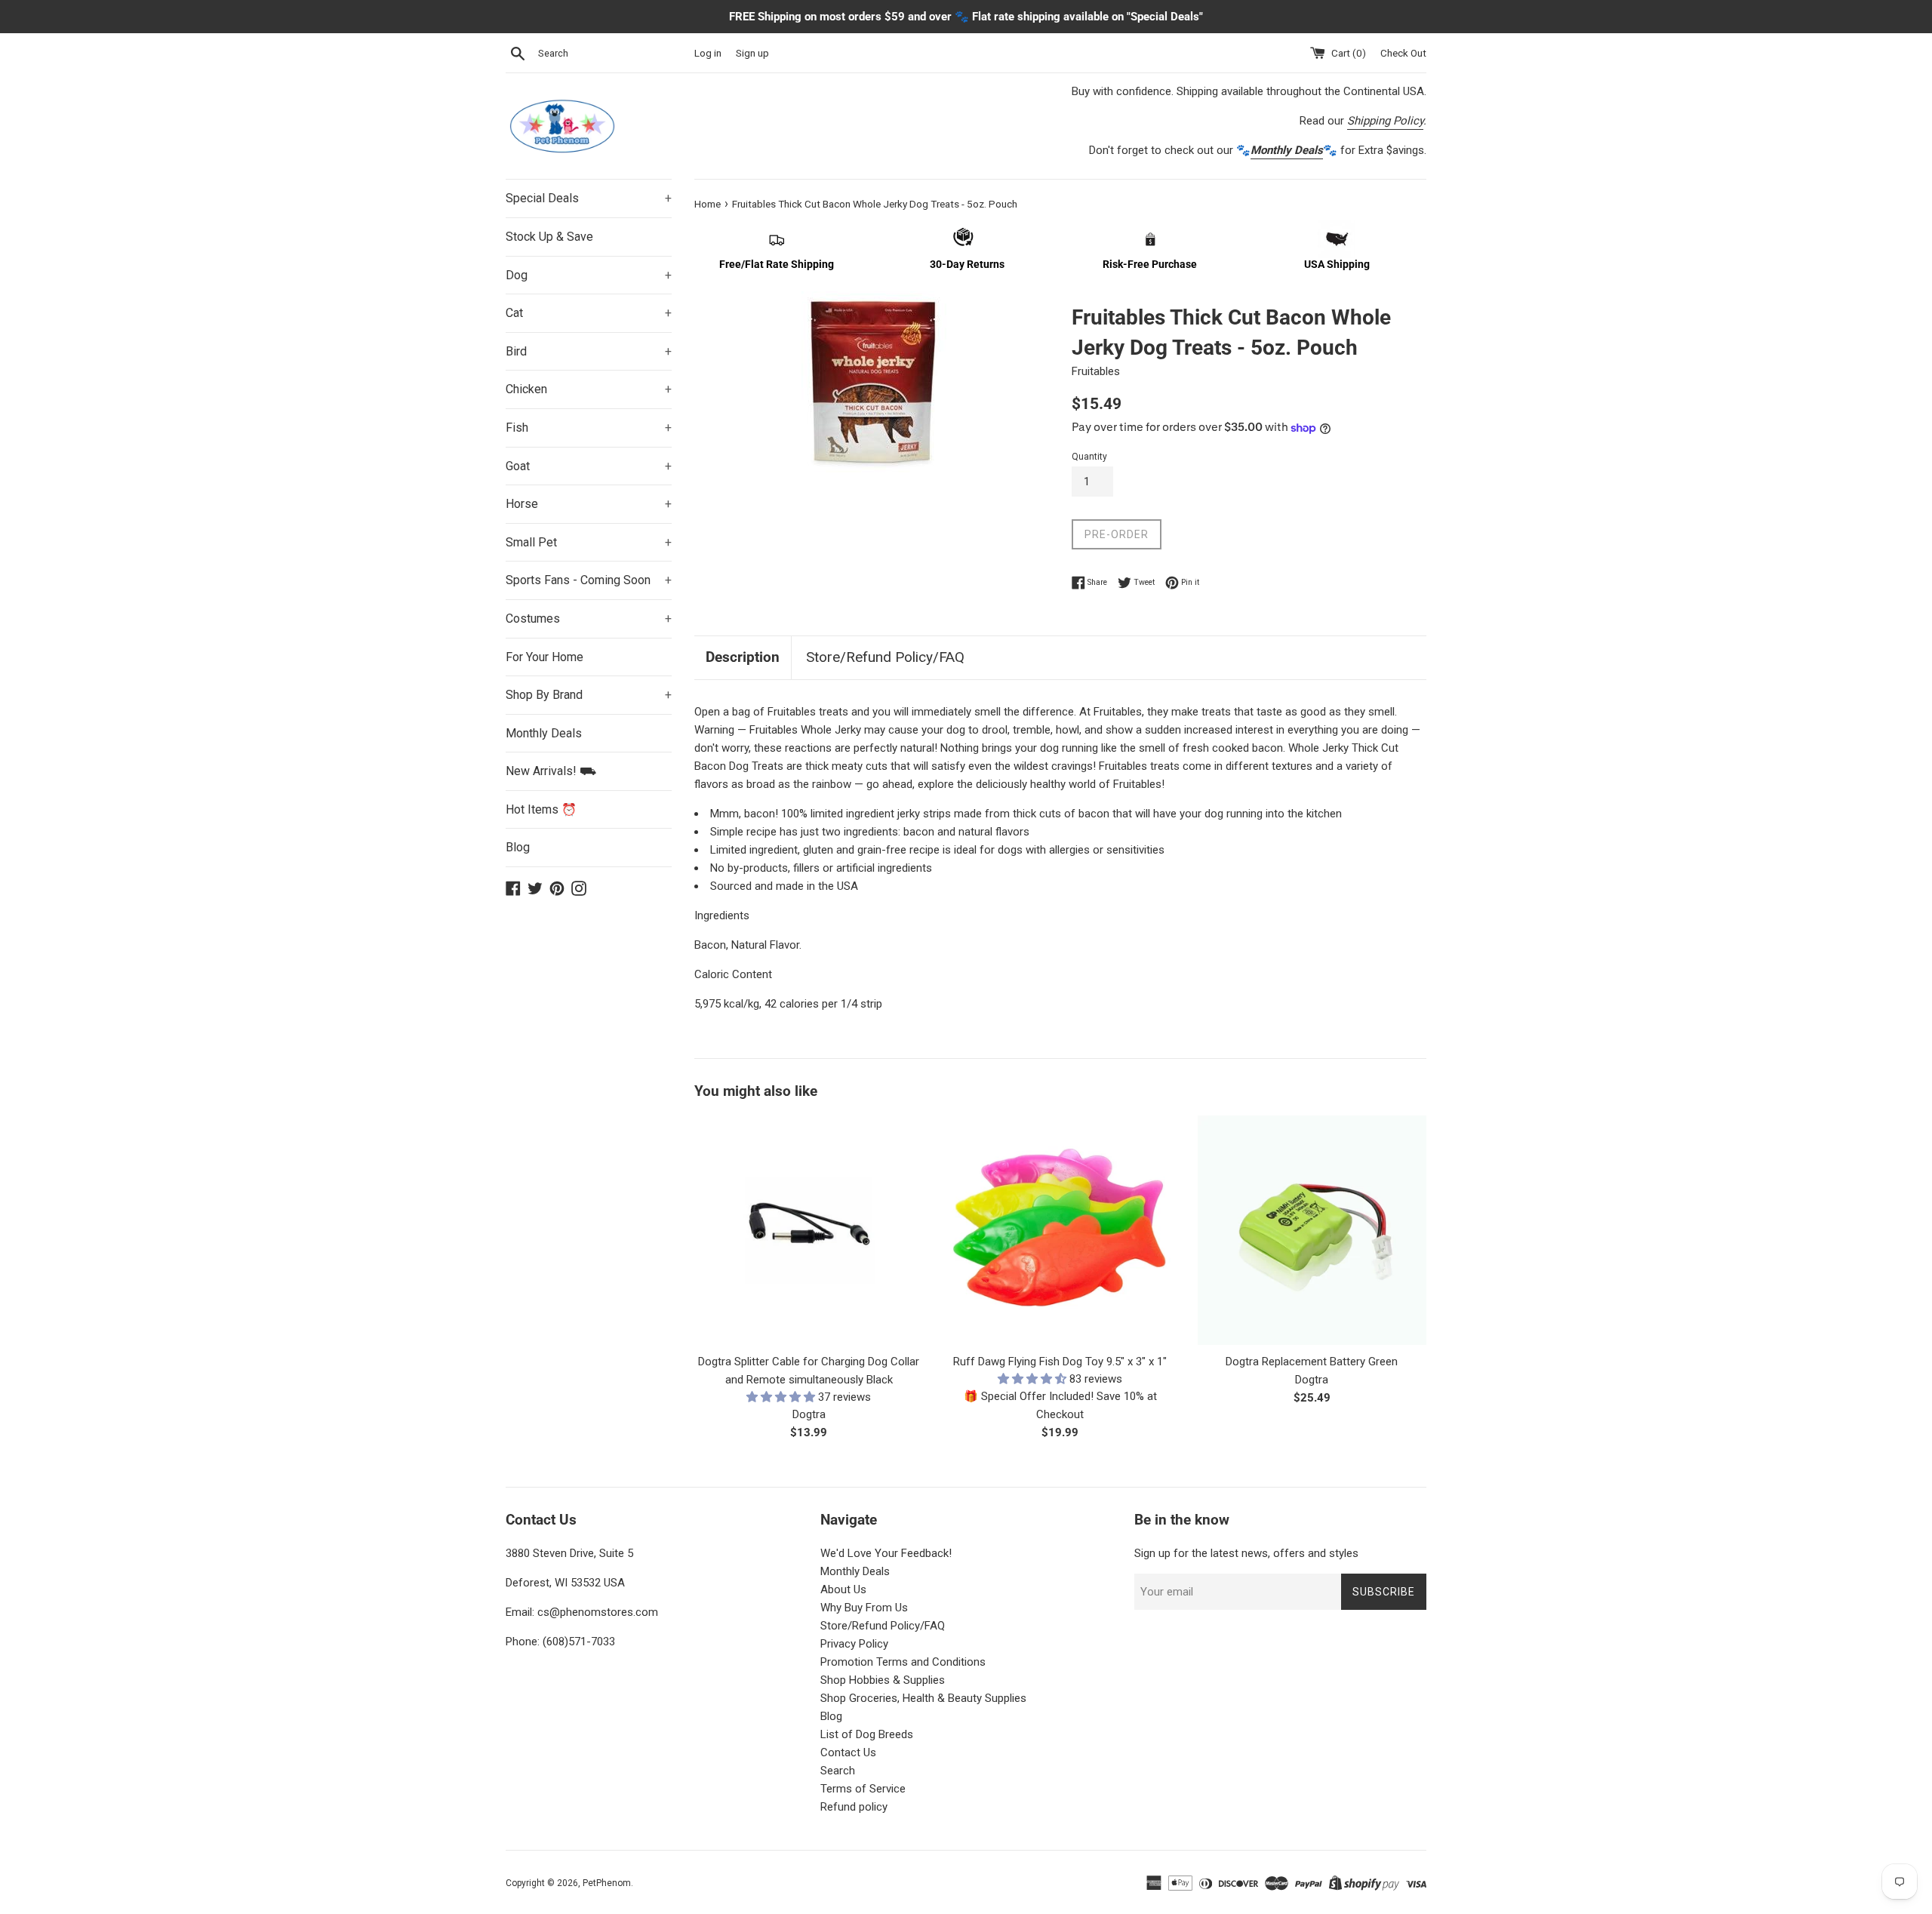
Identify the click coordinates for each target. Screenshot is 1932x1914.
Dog (589, 275)
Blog (518, 847)
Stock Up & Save (549, 237)
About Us (843, 1589)
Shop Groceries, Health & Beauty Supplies (923, 1698)
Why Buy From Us (864, 1608)
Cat (589, 313)
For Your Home (545, 657)
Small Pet (589, 542)
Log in (708, 53)
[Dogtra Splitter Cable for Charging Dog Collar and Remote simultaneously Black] (809, 1230)
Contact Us (848, 1752)
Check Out (1403, 53)
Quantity (1089, 457)
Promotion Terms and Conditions (903, 1662)
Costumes (589, 619)
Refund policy (854, 1807)
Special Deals (589, 198)
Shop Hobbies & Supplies (883, 1680)
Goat (589, 466)
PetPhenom (607, 1883)
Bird (589, 351)
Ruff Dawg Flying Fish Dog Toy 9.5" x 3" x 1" (1060, 1362)
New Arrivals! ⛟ (551, 771)
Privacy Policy (854, 1644)
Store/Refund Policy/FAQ (885, 657)
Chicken (589, 389)
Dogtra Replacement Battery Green (1312, 1362)
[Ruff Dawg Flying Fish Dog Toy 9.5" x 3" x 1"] (1060, 1230)
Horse (589, 504)
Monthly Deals (544, 733)
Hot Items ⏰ (541, 809)
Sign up (752, 53)
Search (838, 1771)
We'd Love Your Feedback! (886, 1553)
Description (743, 657)
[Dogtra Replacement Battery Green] (1312, 1230)
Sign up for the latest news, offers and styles (1246, 1553)
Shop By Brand (589, 695)
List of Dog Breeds (867, 1734)
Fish (589, 428)
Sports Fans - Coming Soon (589, 580)
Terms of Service (863, 1789)
